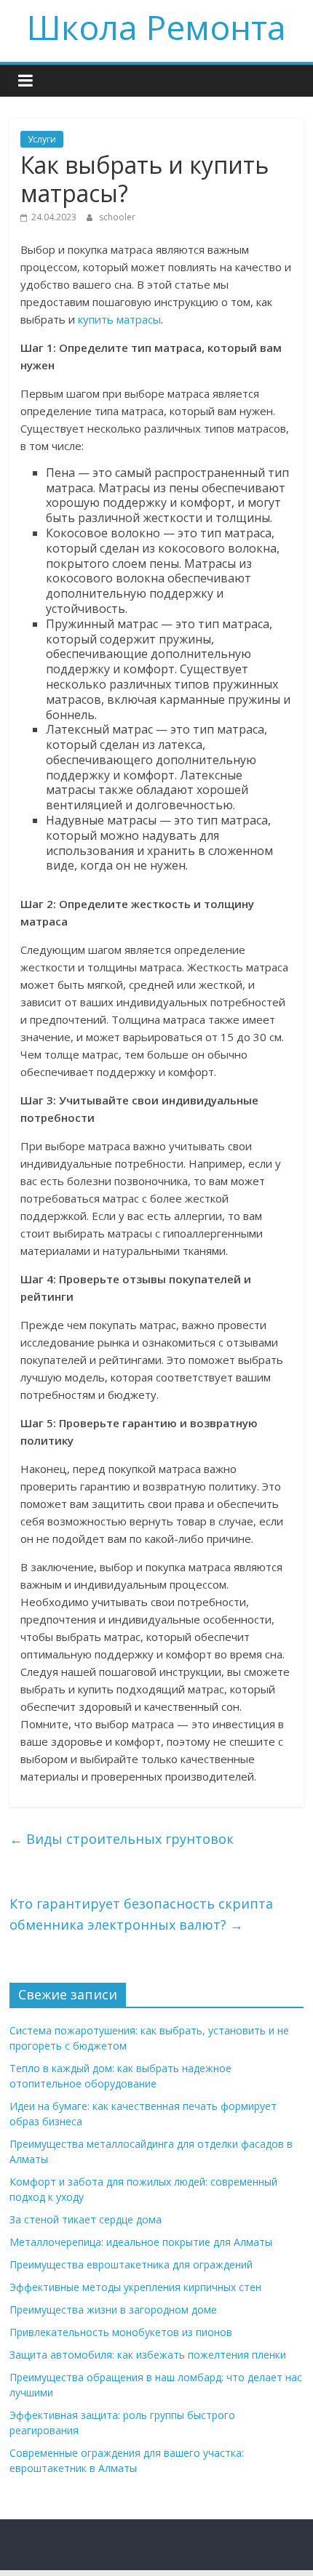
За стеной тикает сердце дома (86, 2219)
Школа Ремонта (156, 27)
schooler (117, 217)
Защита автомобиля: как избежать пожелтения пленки (148, 2355)
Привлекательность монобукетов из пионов (121, 2332)
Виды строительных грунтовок (122, 1839)
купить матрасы (119, 319)
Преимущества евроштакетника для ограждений (131, 2264)
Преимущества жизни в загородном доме (113, 2310)
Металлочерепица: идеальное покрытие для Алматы (141, 2242)
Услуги (42, 139)
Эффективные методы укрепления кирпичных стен (135, 2287)
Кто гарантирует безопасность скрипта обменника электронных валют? (141, 1914)
